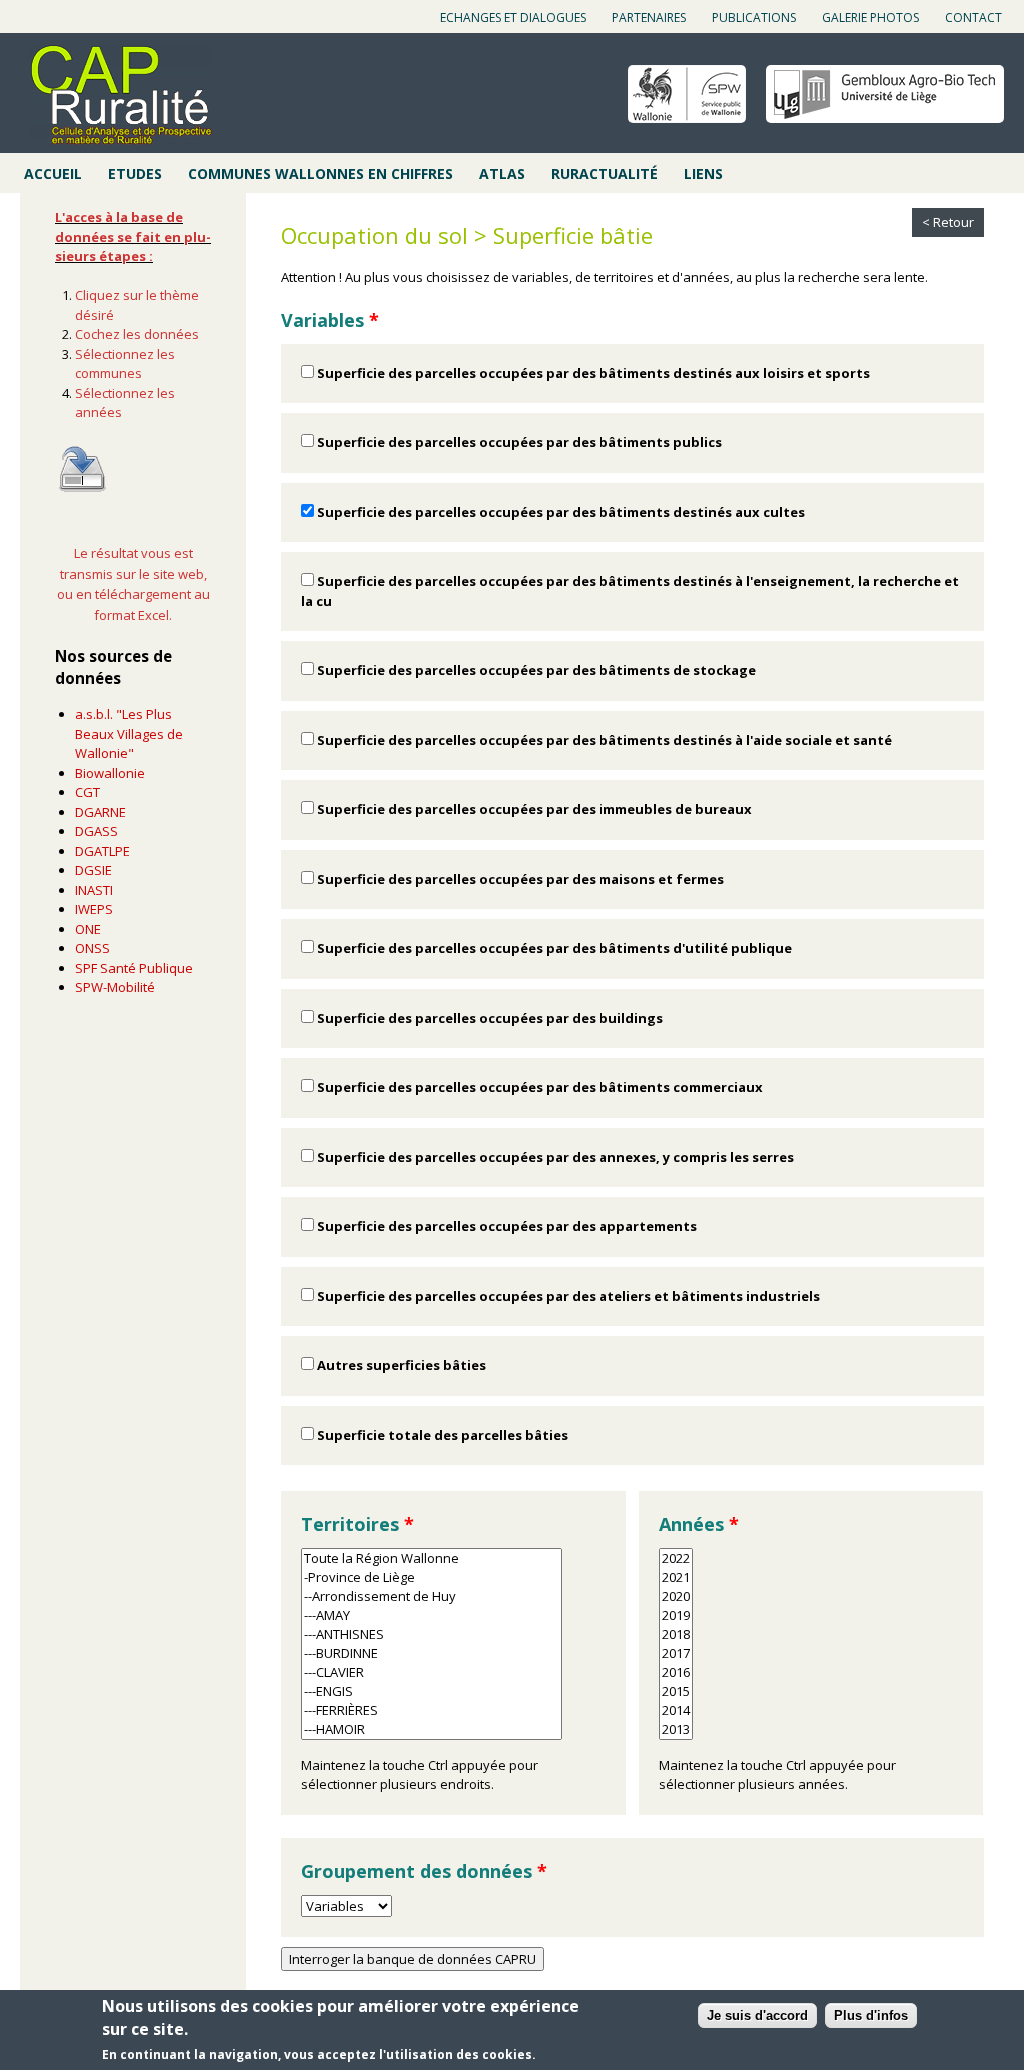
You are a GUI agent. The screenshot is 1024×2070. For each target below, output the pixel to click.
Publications (754, 17)
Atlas (502, 173)
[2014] (676, 1710)
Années (699, 1524)
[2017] (676, 1653)
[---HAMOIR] (431, 1729)
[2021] (676, 1577)
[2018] (676, 1634)
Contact (973, 17)
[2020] (676, 1596)
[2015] (676, 1691)
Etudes (135, 173)
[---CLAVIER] (431, 1672)
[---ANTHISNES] (431, 1634)
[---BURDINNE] (431, 1653)
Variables (330, 320)
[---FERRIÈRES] (431, 1710)
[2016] (676, 1672)
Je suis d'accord (757, 2015)
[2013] (676, 1729)
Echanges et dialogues (513, 17)
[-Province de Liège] (431, 1577)
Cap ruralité (121, 95)
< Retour (948, 222)
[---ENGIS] (431, 1691)
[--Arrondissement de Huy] (431, 1596)
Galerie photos (870, 17)
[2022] (676, 1558)
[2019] (676, 1615)
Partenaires (649, 17)
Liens (703, 173)
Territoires (357, 1524)
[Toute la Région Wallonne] (431, 1558)
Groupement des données (424, 1871)
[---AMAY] (431, 1615)
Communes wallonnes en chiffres (320, 173)
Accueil (53, 173)
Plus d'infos (871, 2015)
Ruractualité (604, 173)
